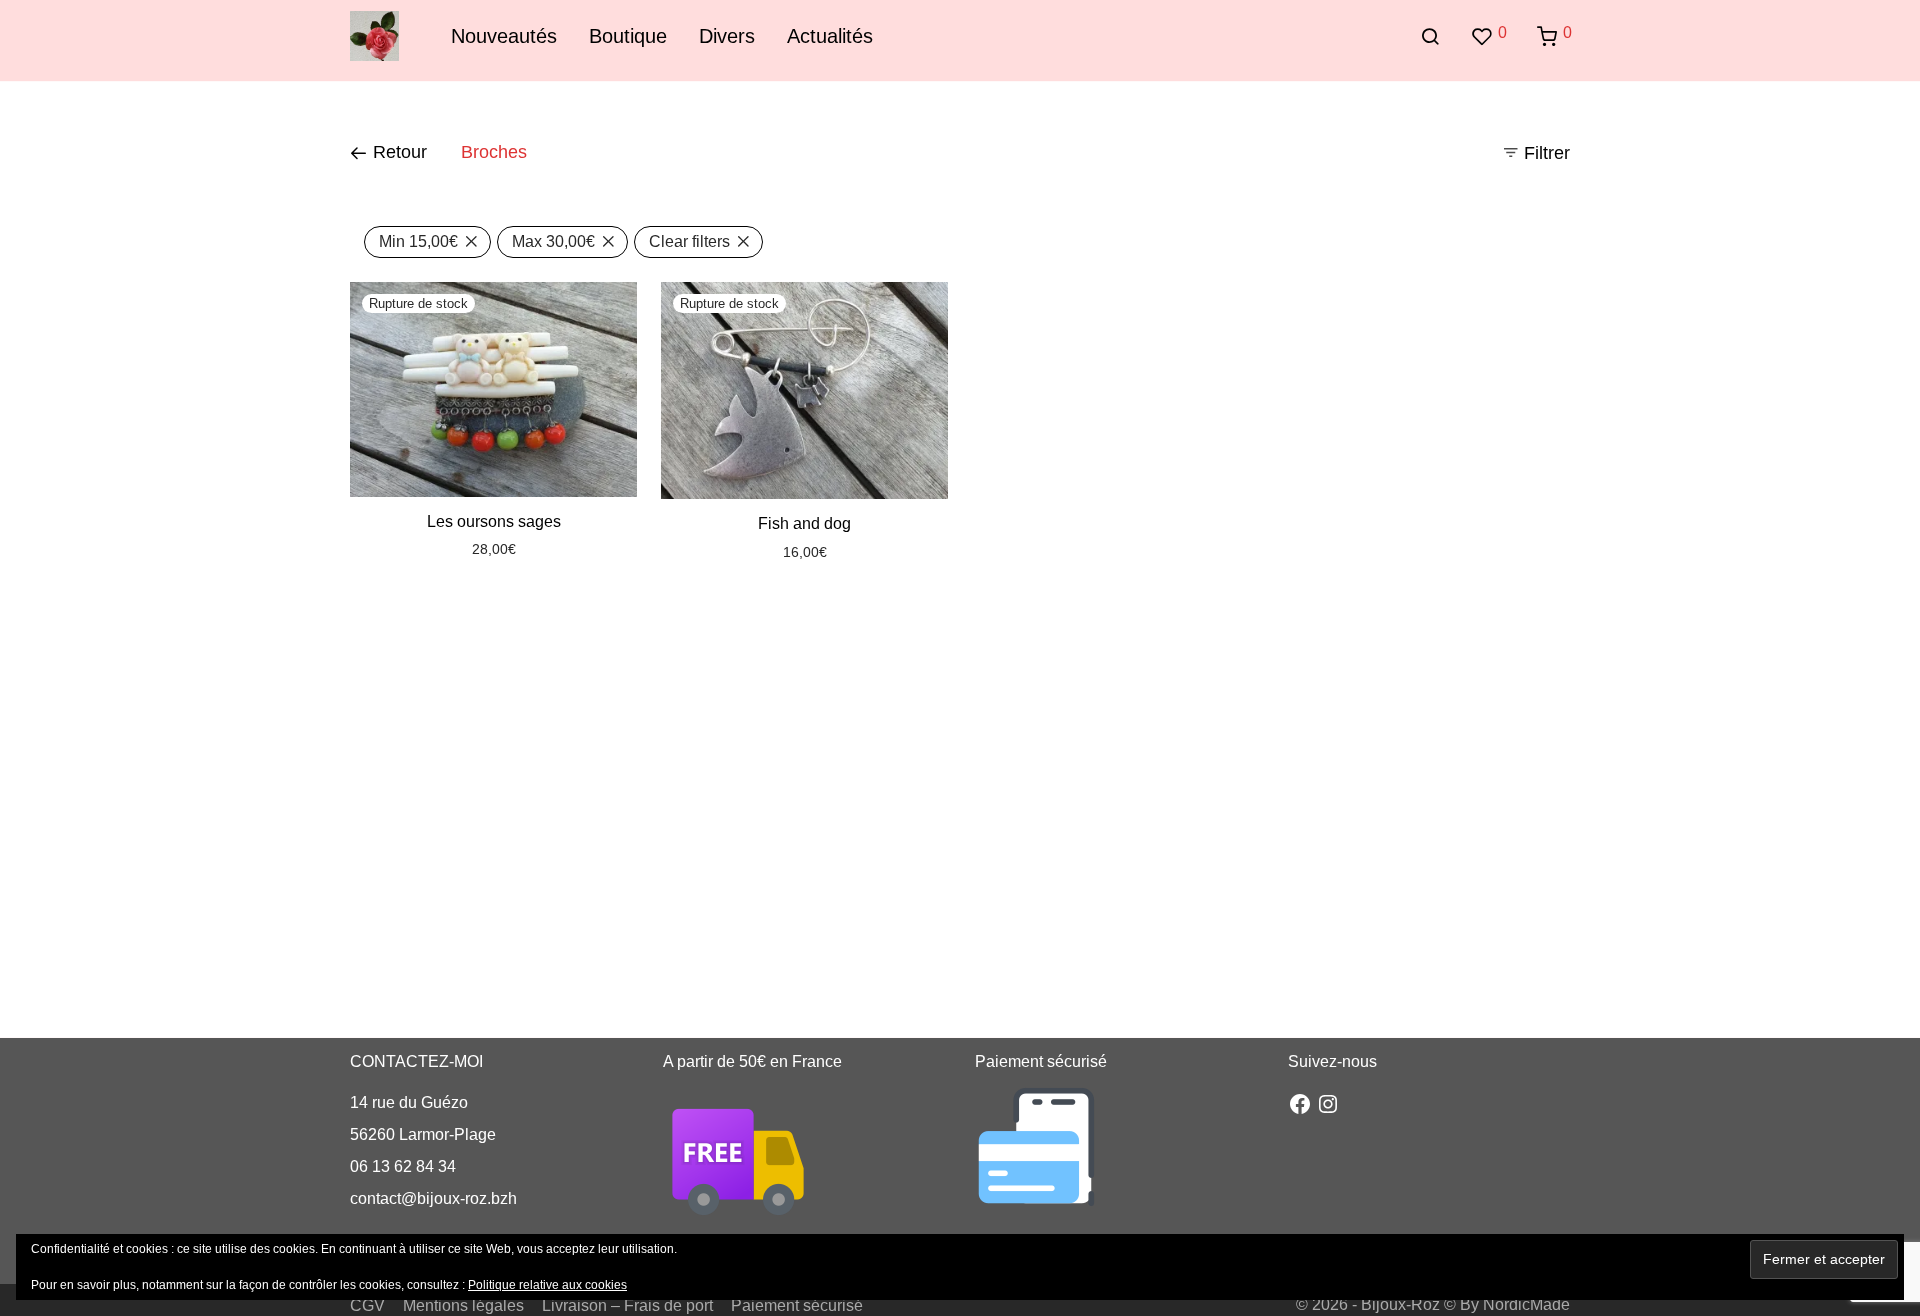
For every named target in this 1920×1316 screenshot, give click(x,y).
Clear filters (689, 241)
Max (553, 241)
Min (418, 241)
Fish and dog (804, 523)
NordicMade (1526, 1304)
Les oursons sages (494, 521)
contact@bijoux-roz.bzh (433, 1198)
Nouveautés (504, 36)
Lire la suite (461, 549)
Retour (397, 152)
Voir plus (535, 549)
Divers (727, 36)
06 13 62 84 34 (403, 1166)
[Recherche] (1430, 37)
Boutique (628, 36)
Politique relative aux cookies (547, 1285)
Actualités (830, 36)
